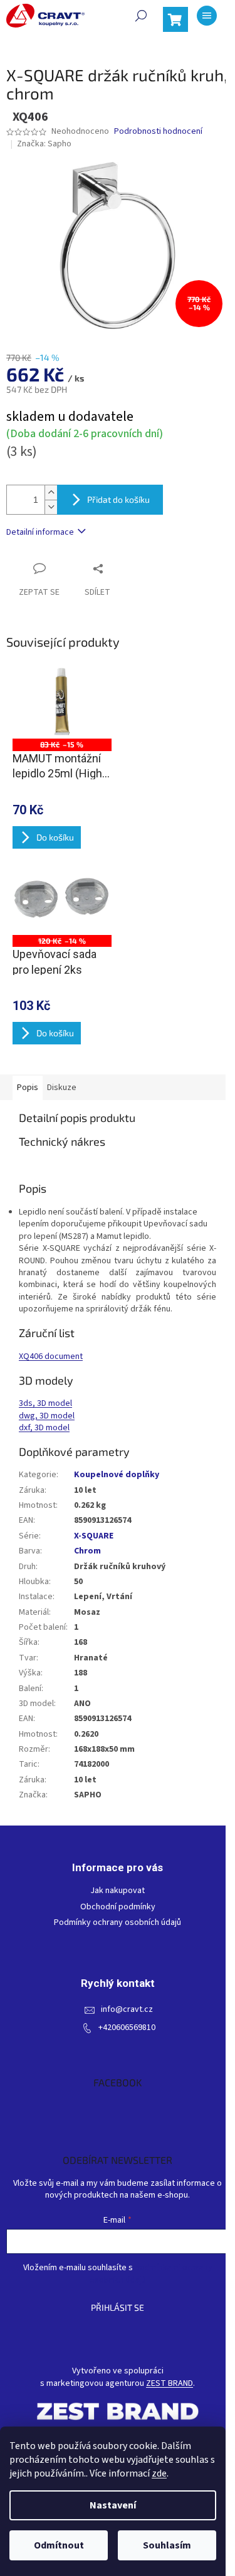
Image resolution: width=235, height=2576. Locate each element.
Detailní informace (40, 532)
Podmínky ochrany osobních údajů (118, 1923)
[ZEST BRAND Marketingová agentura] (118, 2411)
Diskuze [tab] (62, 1088)
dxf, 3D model (44, 1428)
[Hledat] (141, 16)
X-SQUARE (94, 1536)
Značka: (44, 144)
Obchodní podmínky (118, 1907)
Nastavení (113, 2505)
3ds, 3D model (45, 1403)
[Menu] (207, 16)
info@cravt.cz (127, 2010)
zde (159, 2473)
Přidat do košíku (118, 499)
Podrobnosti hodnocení (158, 132)
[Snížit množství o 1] (51, 507)
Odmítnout (59, 2545)
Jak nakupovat (118, 1891)
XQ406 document (51, 1356)
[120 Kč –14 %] (62, 898)
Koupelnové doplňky (117, 1475)
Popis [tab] (28, 1088)
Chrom (87, 1551)
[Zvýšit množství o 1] (51, 492)
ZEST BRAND (170, 2384)
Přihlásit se (118, 2307)
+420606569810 (127, 2028)
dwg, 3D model (47, 1416)
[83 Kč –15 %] (62, 702)
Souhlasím (167, 2545)
